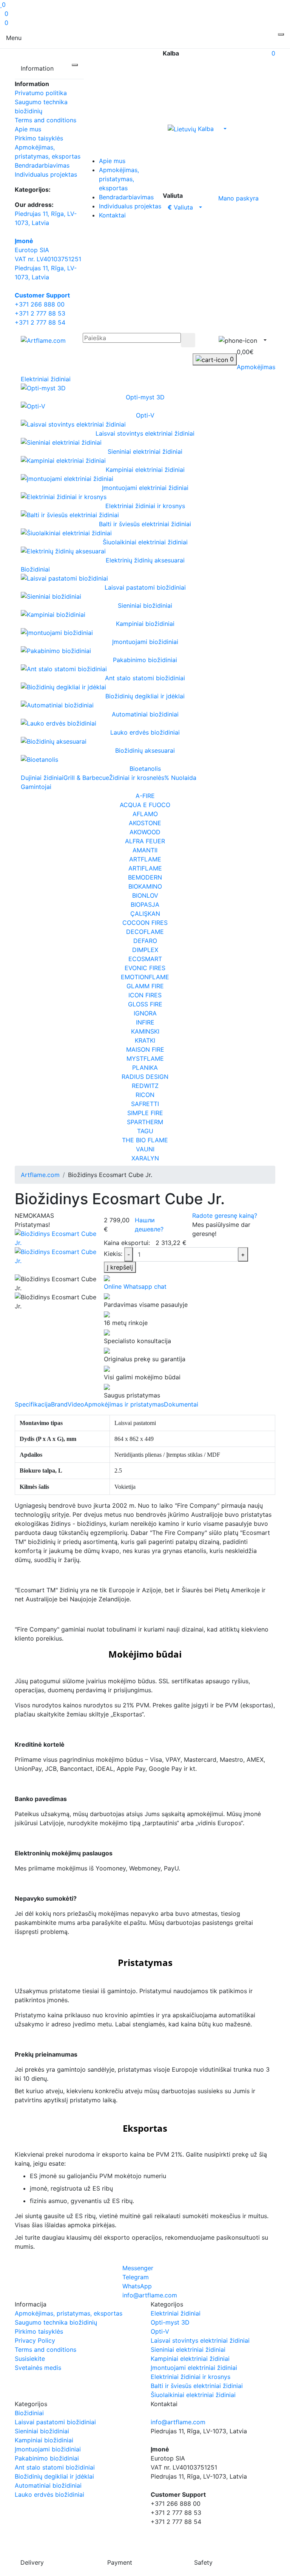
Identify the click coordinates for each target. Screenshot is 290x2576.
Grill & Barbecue (86, 778)
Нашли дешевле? (149, 1225)
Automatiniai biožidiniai (48, 2485)
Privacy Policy (35, 2340)
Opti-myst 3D (170, 2322)
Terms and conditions (46, 120)
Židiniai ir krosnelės (137, 778)
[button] (235, 262)
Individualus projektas (46, 174)
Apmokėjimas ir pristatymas (124, 1404)
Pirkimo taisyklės (39, 138)
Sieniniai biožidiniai (42, 2431)
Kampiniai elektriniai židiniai (190, 2359)
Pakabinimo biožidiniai (47, 2458)
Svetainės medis (38, 2368)
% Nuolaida (180, 778)
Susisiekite (30, 2359)
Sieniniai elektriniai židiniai (188, 2350)
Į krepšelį (120, 1267)
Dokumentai (181, 1404)
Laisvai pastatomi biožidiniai (55, 2422)
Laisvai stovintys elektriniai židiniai (200, 2340)
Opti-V (160, 2331)
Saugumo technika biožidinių (56, 2322)
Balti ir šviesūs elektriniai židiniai (197, 2386)
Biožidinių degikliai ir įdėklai (54, 2476)
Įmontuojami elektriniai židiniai (194, 2368)
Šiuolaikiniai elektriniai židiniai (193, 2395)
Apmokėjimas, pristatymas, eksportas (119, 179)
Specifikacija (33, 1404)
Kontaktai (112, 215)
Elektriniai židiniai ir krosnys (191, 2377)
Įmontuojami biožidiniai (48, 2449)
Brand (59, 1404)
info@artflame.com (178, 2422)
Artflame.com (40, 1175)
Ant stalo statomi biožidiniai (55, 2467)
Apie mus (28, 129)
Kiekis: (113, 1254)
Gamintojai (36, 787)
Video (76, 1404)
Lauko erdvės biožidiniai (49, 2494)
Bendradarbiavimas (42, 165)
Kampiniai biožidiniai (44, 2440)
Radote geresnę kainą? (225, 1216)
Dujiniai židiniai (42, 778)
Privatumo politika (41, 93)
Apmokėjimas (256, 367)
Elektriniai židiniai (46, 379)
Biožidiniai (35, 569)
